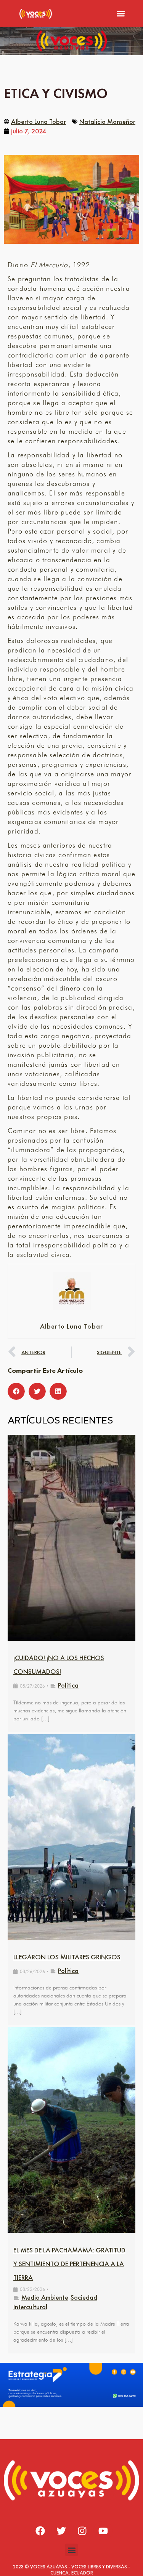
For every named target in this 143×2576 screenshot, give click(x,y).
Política (68, 1685)
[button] (121, 14)
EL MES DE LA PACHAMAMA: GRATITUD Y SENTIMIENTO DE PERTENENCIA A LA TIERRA (69, 2264)
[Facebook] (40, 2531)
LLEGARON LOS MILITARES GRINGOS (67, 1957)
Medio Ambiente (45, 2297)
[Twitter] (61, 2531)
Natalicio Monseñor (107, 121)
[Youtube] (103, 2531)
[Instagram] (82, 2531)
